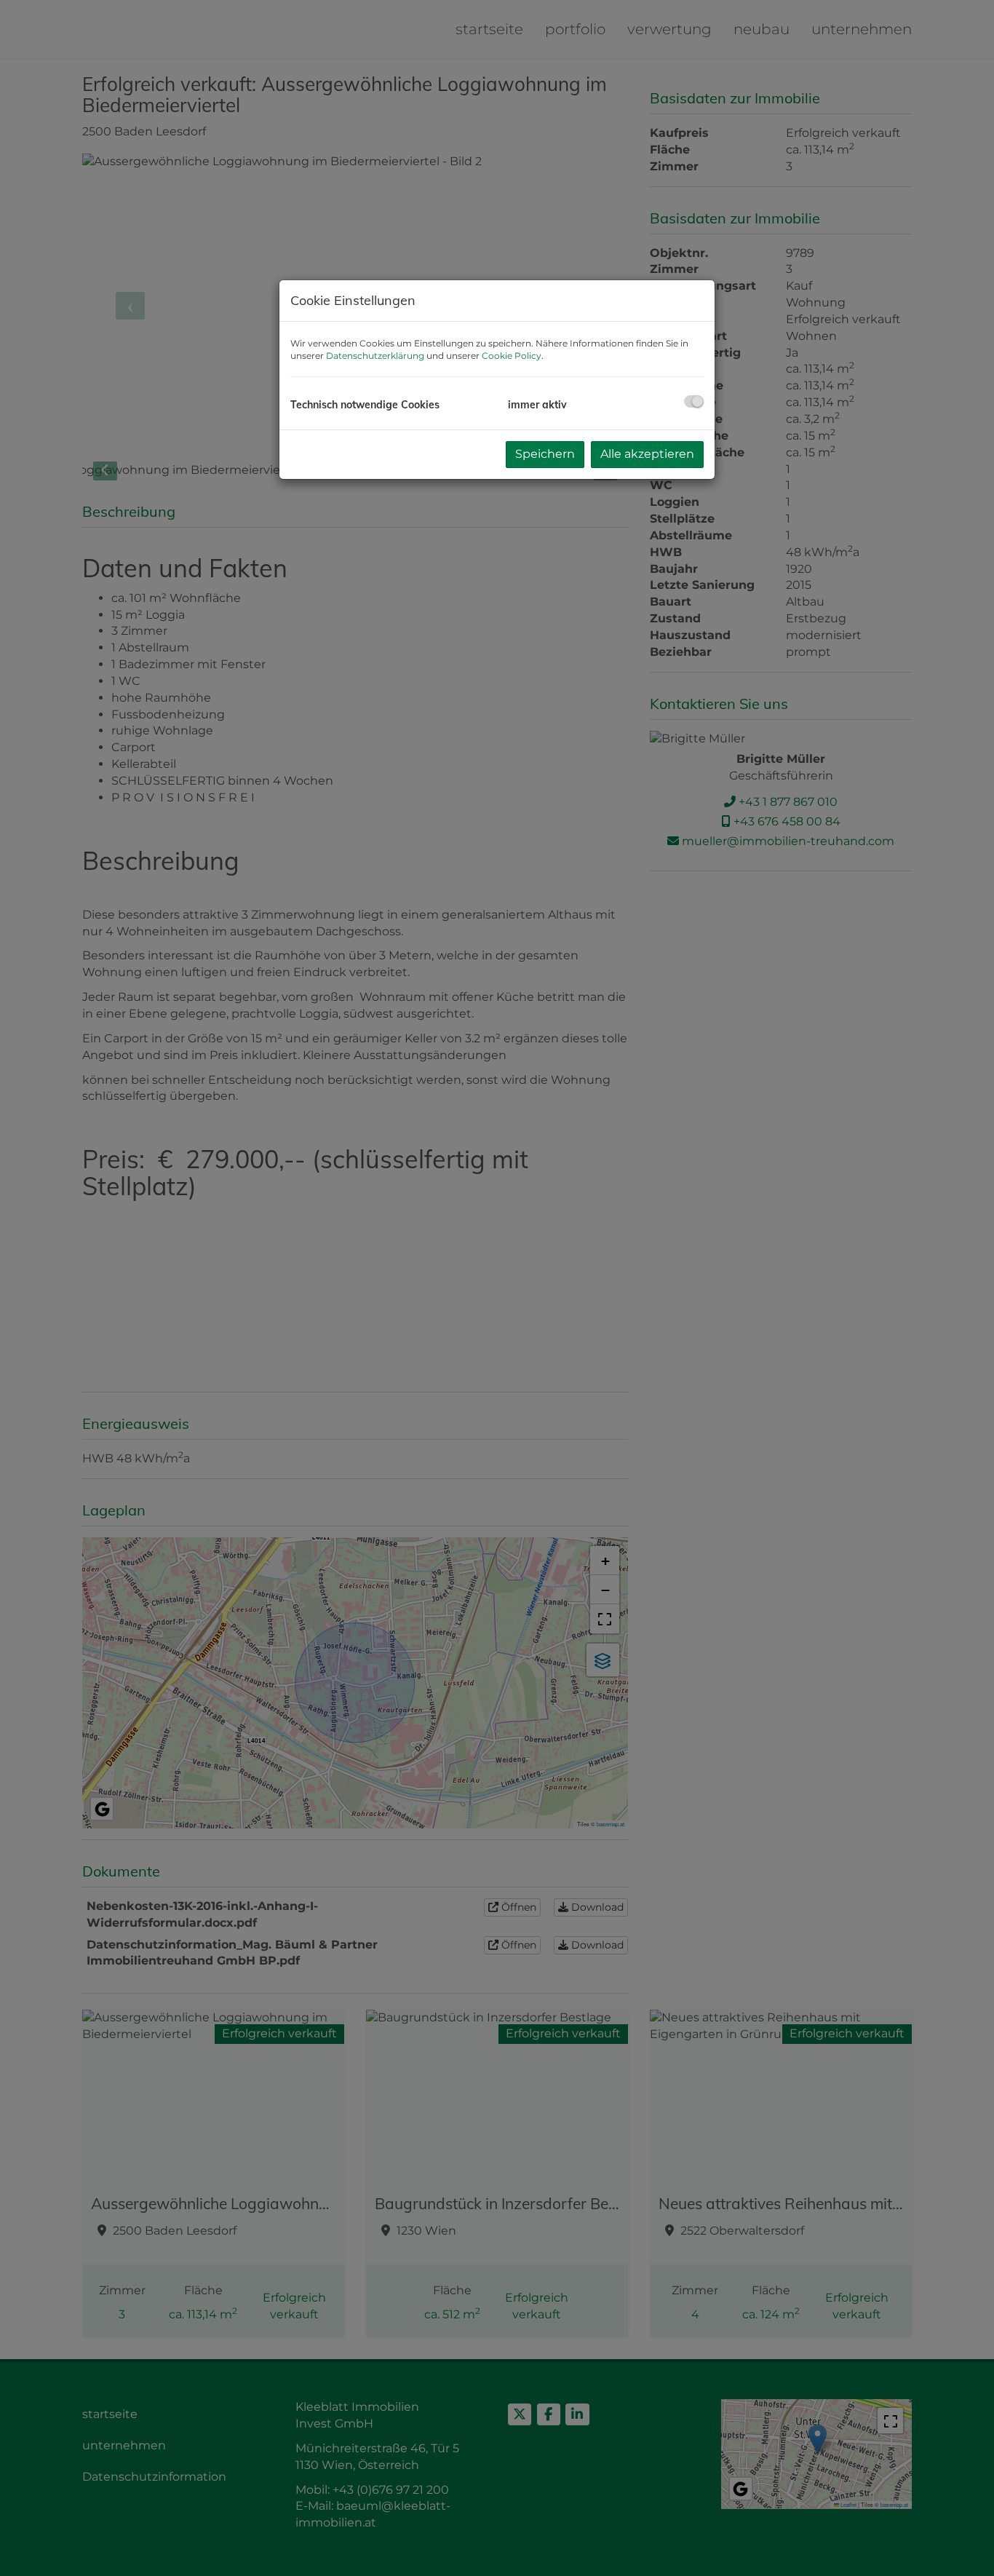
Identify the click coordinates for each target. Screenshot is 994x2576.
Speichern (545, 454)
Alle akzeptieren (647, 454)
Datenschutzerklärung (375, 356)
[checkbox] (694, 401)
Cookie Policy (512, 356)
